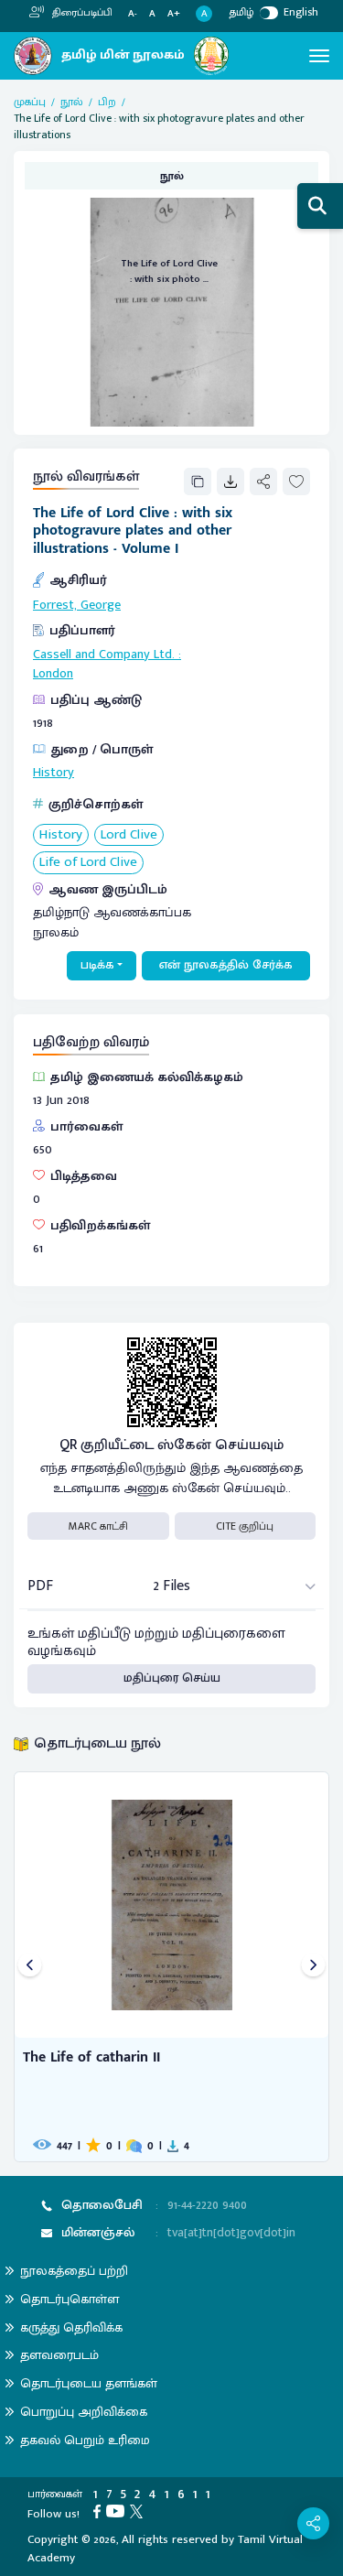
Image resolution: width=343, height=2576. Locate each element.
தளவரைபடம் (59, 2355)
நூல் (72, 102)
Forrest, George (77, 605)
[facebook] (100, 2510)
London (53, 674)
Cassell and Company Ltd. (104, 655)
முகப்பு (30, 102)
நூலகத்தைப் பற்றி (74, 2271)
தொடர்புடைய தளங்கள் (89, 2383)
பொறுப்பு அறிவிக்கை (84, 2412)
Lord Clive (129, 835)
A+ (174, 14)
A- (133, 14)
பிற (107, 102)
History (54, 773)
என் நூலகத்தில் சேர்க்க (226, 965)
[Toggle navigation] (319, 56)
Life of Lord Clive (88, 863)
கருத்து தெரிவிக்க (71, 2327)
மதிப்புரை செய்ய (172, 1678)
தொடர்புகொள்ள (70, 2299)
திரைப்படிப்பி (81, 13)
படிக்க (97, 965)
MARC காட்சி (98, 1526)
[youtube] (118, 2510)
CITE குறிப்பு (245, 1526)
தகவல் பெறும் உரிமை (85, 2440)
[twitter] (139, 2510)
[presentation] (30, 1967)
